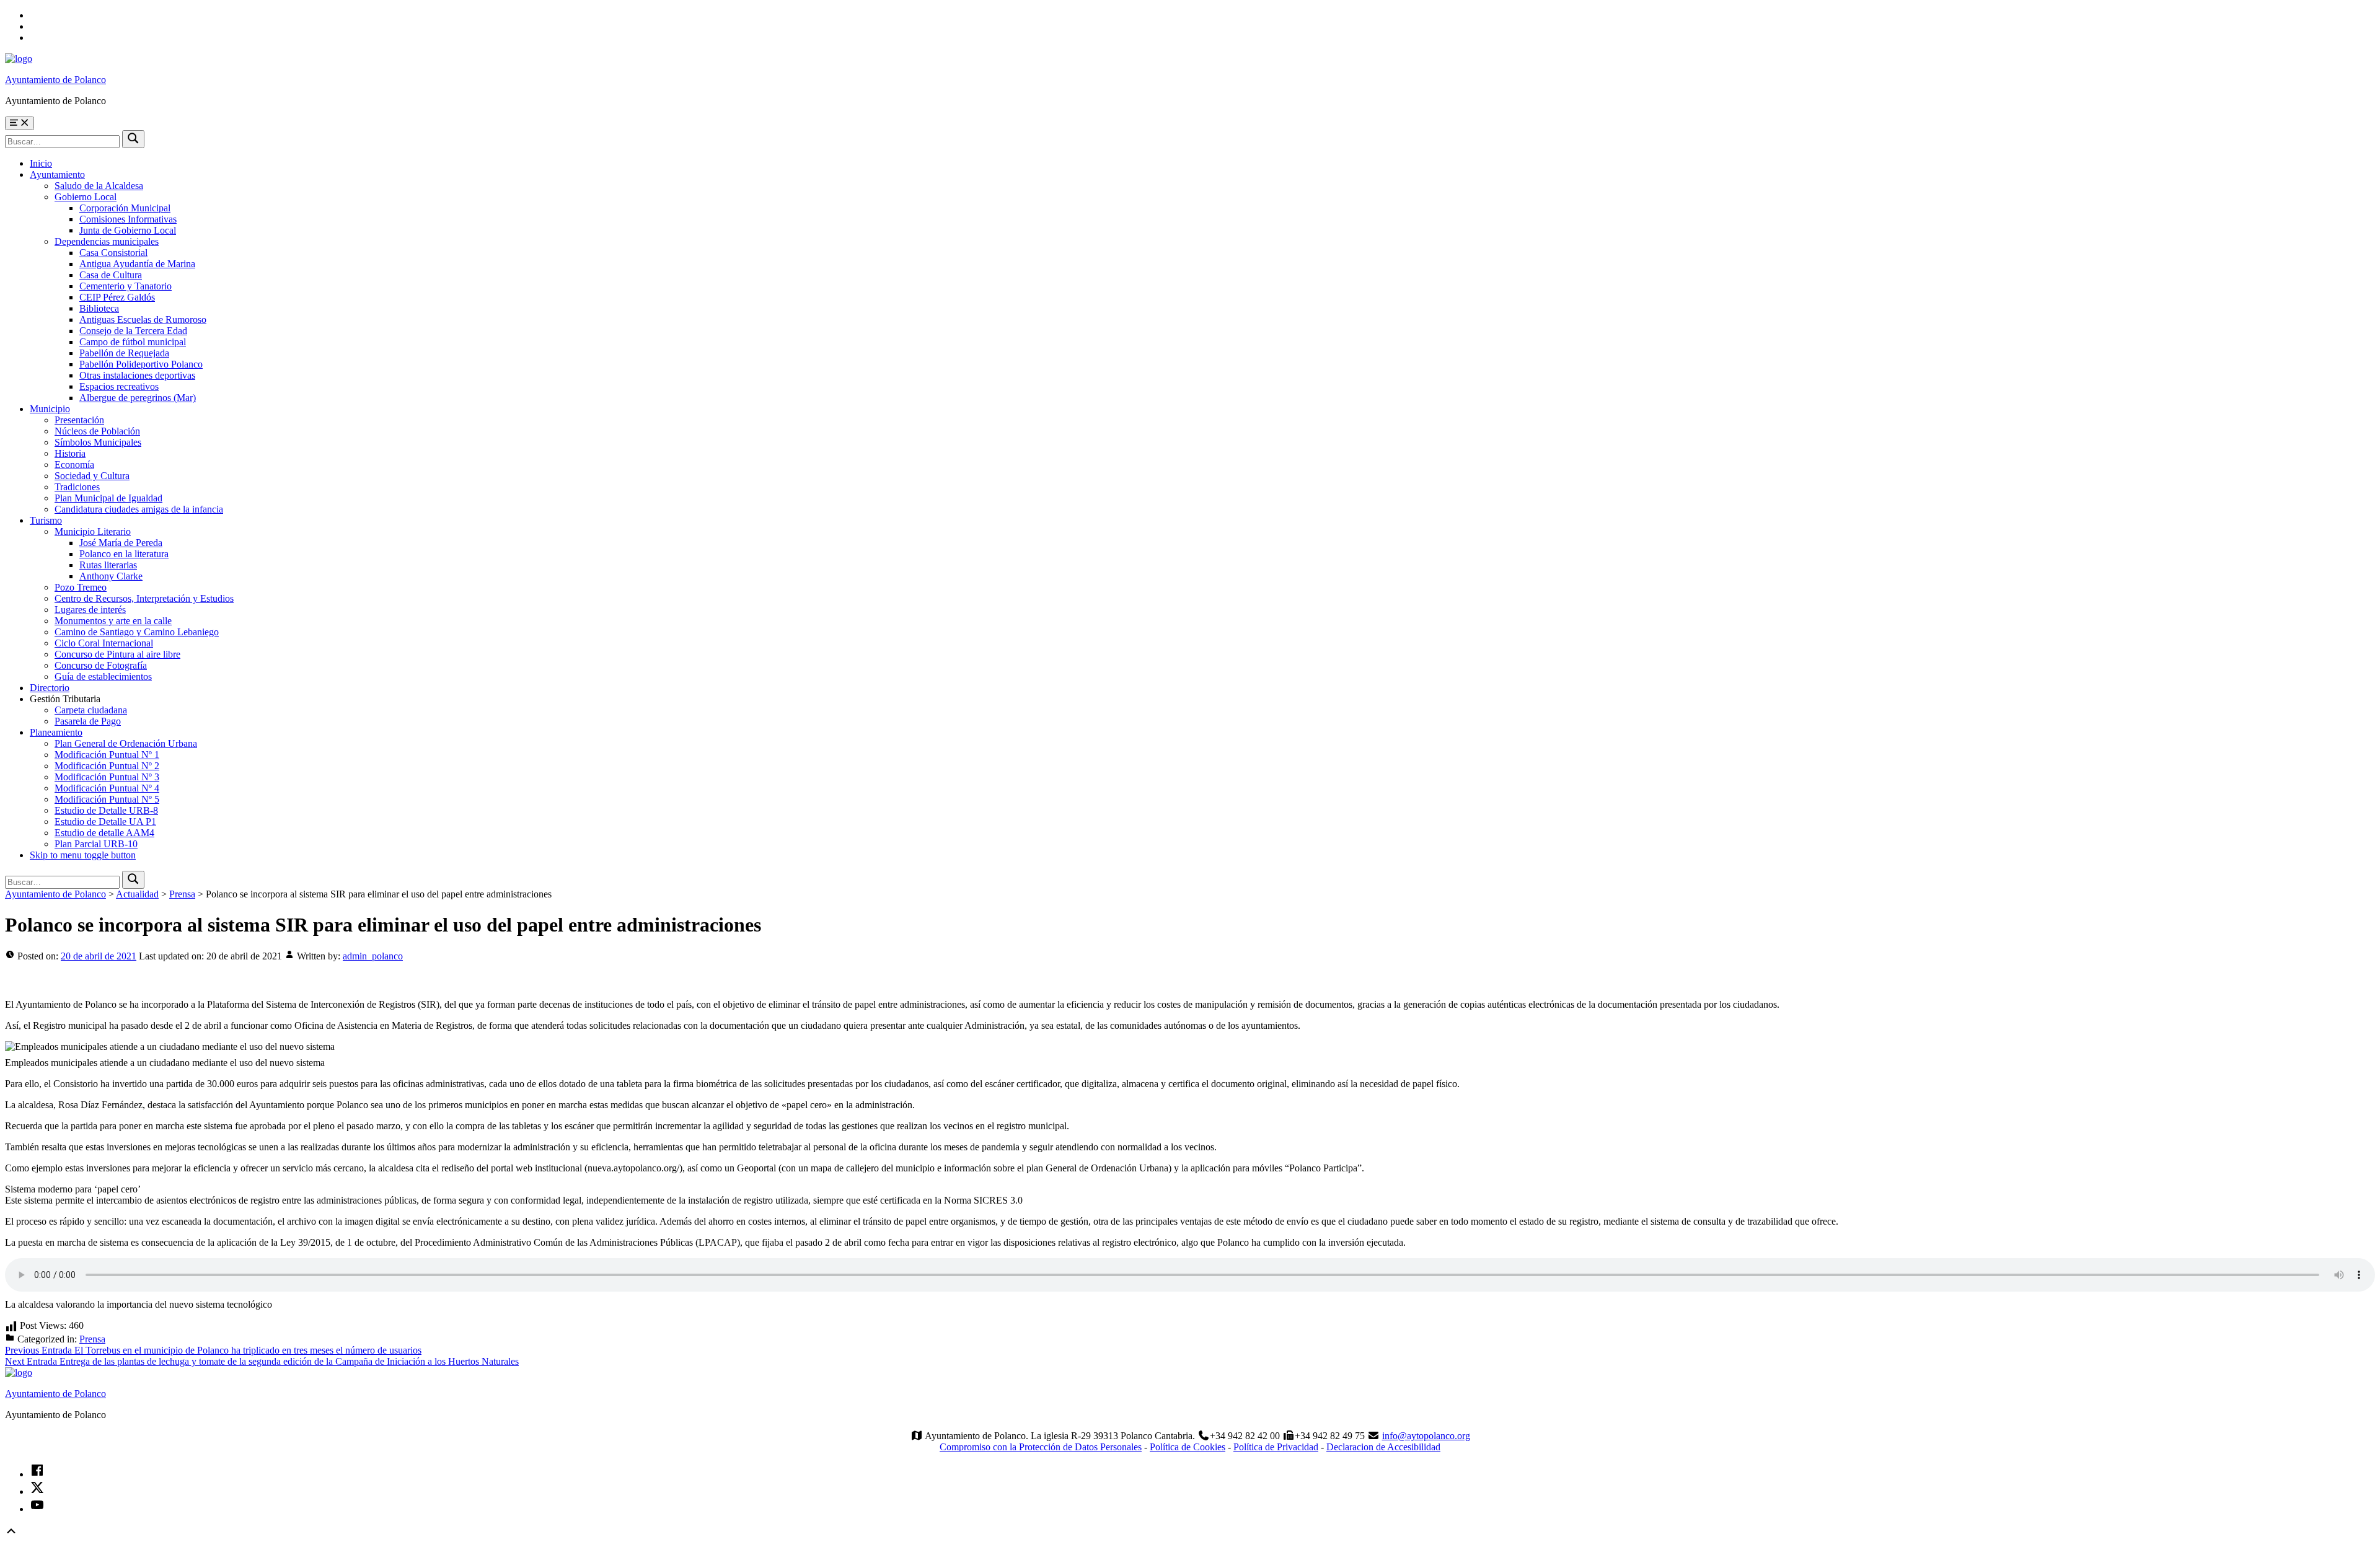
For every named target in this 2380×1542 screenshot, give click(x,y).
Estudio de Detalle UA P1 (105, 822)
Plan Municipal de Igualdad (108, 498)
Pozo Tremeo (81, 587)
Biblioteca (99, 308)
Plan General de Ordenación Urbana (126, 743)
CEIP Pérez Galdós (117, 297)
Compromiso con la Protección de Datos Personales (1041, 1447)
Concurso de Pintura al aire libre (117, 654)
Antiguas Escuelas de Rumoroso (143, 319)
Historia (70, 453)
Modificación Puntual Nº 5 (107, 799)
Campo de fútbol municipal (133, 342)
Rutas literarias (108, 565)
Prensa (92, 1339)
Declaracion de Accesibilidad (1383, 1447)
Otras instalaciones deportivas (137, 375)
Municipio (50, 409)
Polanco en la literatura (124, 554)
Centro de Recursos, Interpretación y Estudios (144, 598)
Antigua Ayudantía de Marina (137, 264)
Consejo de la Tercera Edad (133, 331)
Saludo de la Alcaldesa (99, 186)
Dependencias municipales (107, 241)
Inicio (41, 163)
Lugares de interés (90, 610)
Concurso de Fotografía (101, 665)
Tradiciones (77, 487)
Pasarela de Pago (88, 721)
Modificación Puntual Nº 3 (107, 777)
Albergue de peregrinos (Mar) (138, 398)
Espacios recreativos (119, 386)
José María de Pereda (121, 543)
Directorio (50, 688)
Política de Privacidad (1276, 1447)
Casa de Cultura (111, 275)
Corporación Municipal (125, 208)
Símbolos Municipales (98, 442)
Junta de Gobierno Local (128, 230)
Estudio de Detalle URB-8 (106, 810)
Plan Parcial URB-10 (96, 844)
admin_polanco (373, 956)
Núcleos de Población (97, 431)
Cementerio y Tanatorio (126, 286)
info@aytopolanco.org (1426, 1436)
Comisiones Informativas (128, 219)
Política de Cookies (1188, 1447)
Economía (74, 465)
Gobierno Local (86, 197)
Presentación (79, 420)
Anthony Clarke (111, 576)
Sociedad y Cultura (92, 476)
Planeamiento (56, 732)
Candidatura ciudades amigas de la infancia (139, 509)
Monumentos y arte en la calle (113, 621)
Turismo (46, 520)
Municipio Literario (93, 531)
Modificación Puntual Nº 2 (107, 766)
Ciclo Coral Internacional (104, 643)
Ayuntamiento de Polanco (55, 80)
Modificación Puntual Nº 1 (107, 755)
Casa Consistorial (113, 253)
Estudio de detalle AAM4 (104, 833)
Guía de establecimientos (103, 676)
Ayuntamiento (57, 174)
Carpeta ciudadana (91, 710)
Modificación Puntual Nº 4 (107, 788)
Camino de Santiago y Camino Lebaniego (137, 632)
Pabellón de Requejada (124, 353)
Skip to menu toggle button (83, 855)
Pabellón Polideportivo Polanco (141, 364)
